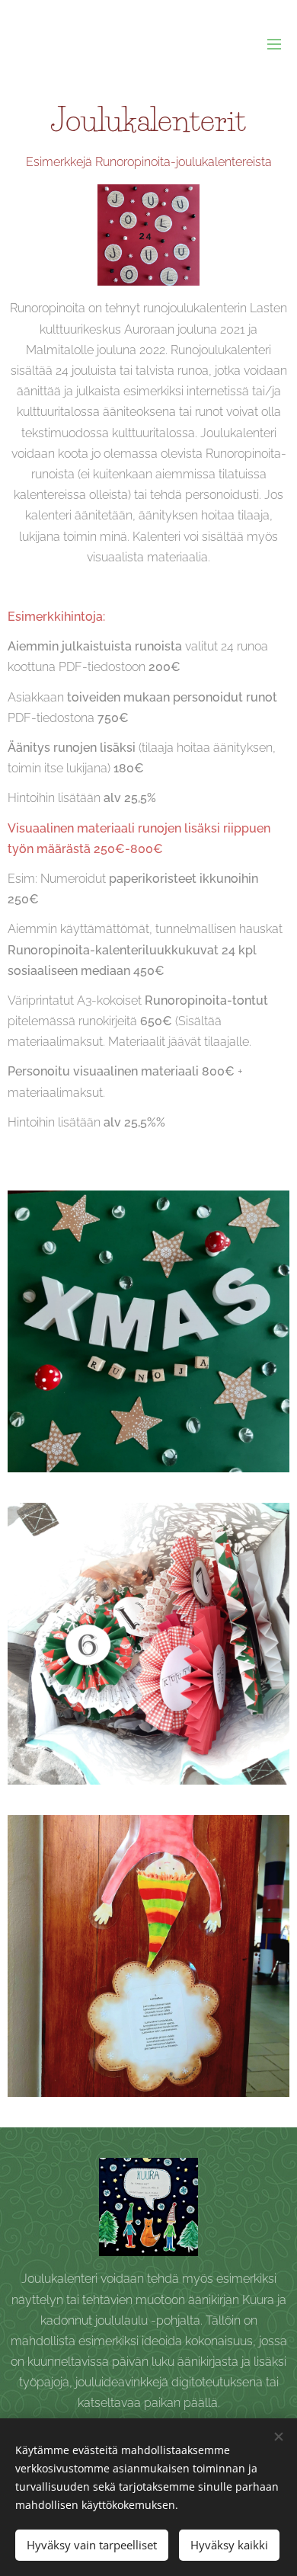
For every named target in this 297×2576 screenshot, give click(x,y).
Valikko (274, 43)
